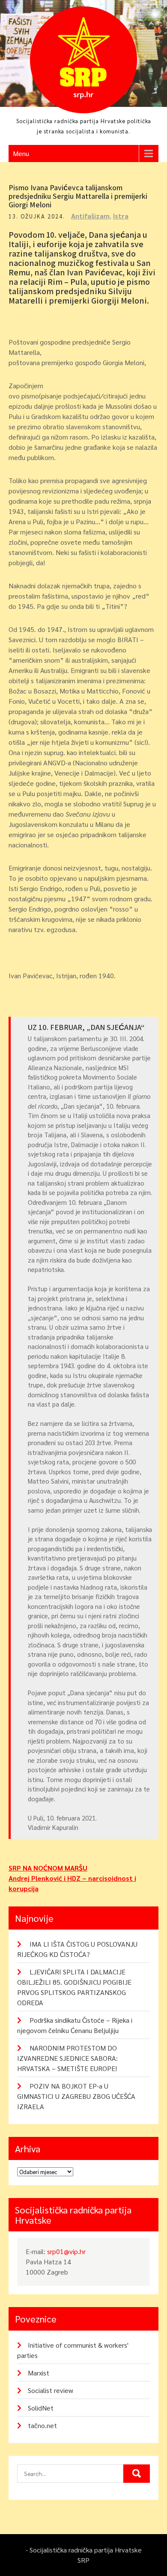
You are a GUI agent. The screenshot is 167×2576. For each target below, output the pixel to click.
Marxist (39, 2373)
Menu (21, 153)
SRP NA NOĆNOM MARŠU (48, 1868)
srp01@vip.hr (66, 2251)
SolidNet (41, 2408)
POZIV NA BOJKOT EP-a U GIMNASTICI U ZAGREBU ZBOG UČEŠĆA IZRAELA (76, 2096)
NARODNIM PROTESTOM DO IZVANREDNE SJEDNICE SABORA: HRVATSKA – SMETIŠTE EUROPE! (67, 2058)
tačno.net (42, 2425)
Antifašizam (90, 216)
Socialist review (51, 2390)
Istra (121, 216)
